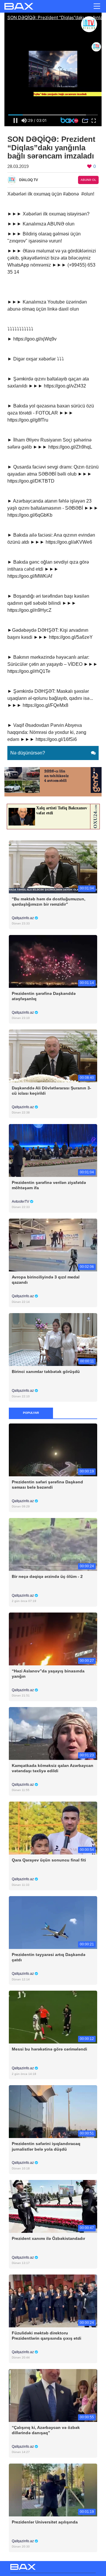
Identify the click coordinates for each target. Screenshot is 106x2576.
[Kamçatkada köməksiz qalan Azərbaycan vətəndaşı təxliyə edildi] (53, 1733)
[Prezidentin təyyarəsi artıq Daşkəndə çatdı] (53, 1922)
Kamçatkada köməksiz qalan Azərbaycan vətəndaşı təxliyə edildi (53, 1768)
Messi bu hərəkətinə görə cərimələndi (49, 2049)
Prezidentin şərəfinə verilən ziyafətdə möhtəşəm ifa (49, 1185)
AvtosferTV (21, 1202)
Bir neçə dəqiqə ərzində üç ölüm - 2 (47, 1576)
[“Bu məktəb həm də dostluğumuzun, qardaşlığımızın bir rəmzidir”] (53, 866)
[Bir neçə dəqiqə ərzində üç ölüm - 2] (53, 1544)
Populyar (31, 1413)
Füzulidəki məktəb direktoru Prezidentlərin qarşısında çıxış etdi (47, 2336)
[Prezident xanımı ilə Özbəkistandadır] (53, 2206)
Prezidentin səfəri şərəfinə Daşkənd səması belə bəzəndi (47, 1485)
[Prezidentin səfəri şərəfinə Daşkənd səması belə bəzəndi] (53, 1449)
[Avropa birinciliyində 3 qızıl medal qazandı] (53, 1245)
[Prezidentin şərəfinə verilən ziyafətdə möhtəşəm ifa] (53, 1150)
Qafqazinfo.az (23, 918)
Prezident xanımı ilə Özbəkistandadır (48, 2238)
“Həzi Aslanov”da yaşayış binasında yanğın (48, 1674)
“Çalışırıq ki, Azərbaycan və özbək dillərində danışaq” (46, 2430)
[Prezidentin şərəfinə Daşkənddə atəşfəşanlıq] (53, 961)
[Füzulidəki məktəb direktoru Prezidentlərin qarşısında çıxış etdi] (53, 2300)
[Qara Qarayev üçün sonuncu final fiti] (53, 1828)
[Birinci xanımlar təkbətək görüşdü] (53, 1339)
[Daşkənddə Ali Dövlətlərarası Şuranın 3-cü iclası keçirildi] (53, 1055)
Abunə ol (88, 180)
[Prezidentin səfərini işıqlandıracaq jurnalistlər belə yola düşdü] (53, 2111)
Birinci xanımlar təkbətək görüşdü (46, 1372)
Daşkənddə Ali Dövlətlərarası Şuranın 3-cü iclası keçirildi (52, 1091)
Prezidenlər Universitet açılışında (45, 2522)
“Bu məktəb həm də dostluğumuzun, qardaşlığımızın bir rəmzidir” (49, 902)
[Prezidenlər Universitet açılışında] (53, 2490)
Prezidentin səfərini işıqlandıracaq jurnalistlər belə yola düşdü (46, 2146)
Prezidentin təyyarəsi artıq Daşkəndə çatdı (49, 1957)
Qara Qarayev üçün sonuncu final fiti (49, 1860)
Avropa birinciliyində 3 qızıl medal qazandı (46, 1280)
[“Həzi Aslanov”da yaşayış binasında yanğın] (53, 1639)
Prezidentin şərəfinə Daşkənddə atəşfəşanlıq (44, 996)
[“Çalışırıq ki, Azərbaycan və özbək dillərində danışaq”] (53, 2395)
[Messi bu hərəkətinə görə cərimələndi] (53, 2017)
